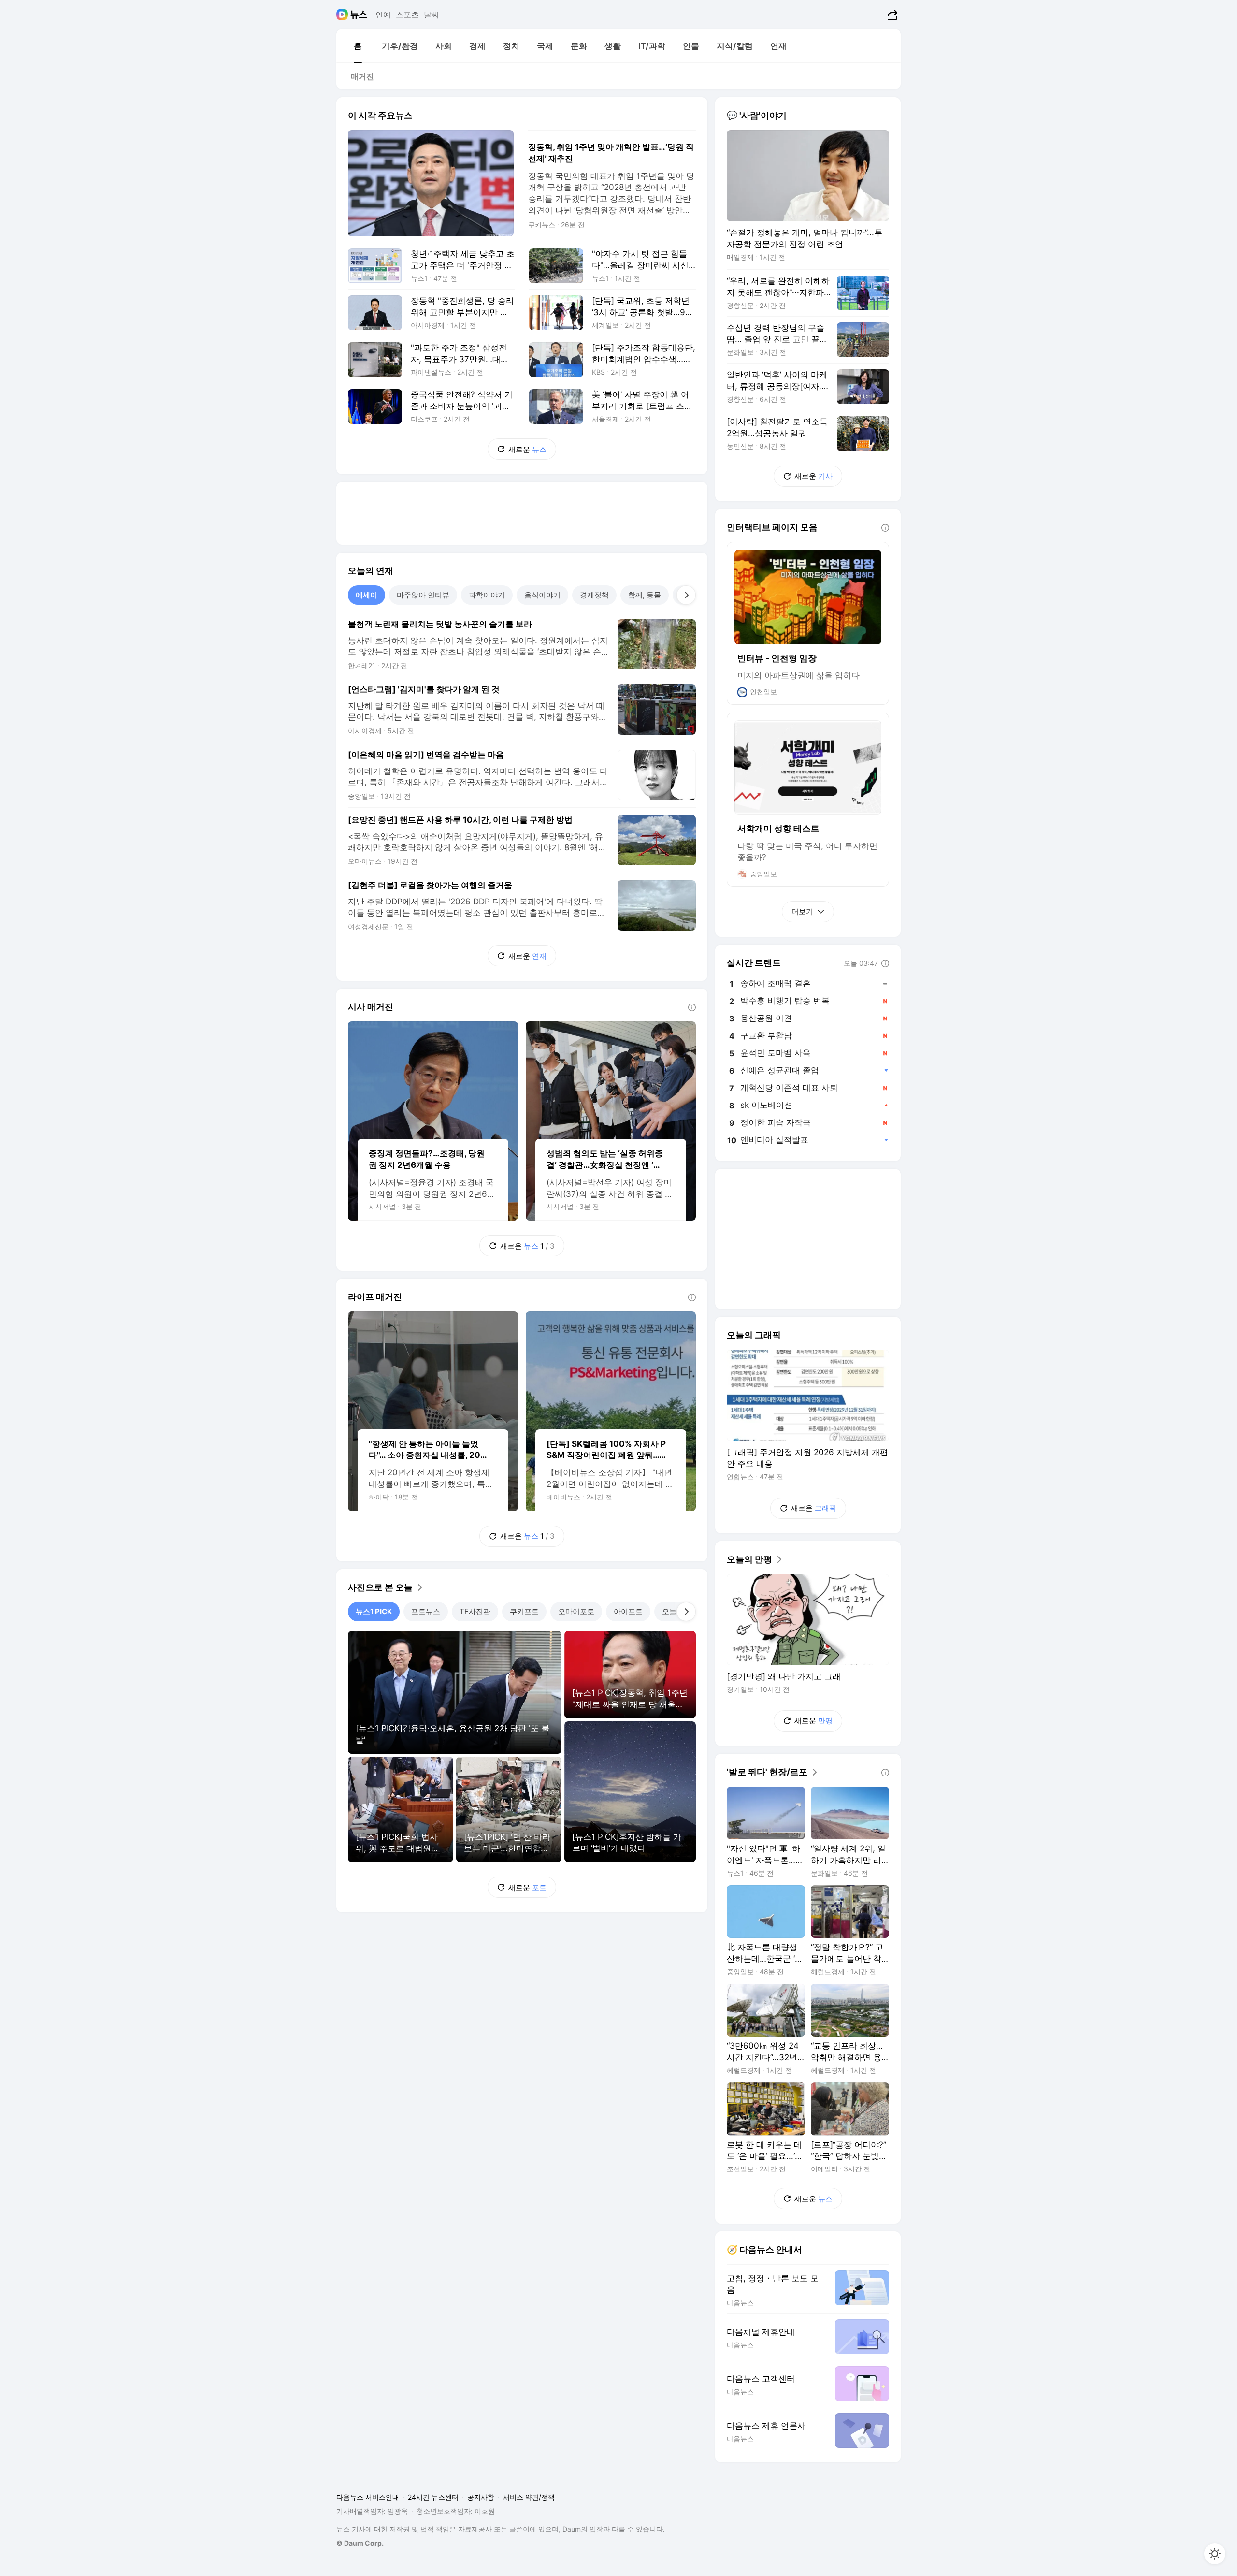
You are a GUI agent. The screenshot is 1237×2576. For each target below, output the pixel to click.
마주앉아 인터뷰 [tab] (423, 595)
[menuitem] (358, 46)
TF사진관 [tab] (475, 1611)
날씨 (432, 15)
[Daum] (343, 15)
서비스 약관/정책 (529, 2497)
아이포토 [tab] (628, 1611)
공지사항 (481, 2497)
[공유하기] (891, 15)
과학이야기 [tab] (487, 595)
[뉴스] (359, 15)
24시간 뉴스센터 (433, 2497)
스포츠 (407, 15)
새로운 (527, 449)
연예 (383, 15)
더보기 (802, 911)
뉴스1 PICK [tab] (374, 1611)
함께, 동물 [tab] (645, 595)
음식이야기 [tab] (542, 595)
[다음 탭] (686, 595)
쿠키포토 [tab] (524, 1611)
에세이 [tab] (367, 595)
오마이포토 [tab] (576, 1611)
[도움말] (692, 1007)
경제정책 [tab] (594, 595)
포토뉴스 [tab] (426, 1611)
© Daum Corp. (360, 2543)
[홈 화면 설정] (1215, 2554)
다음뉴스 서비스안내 (368, 2497)
